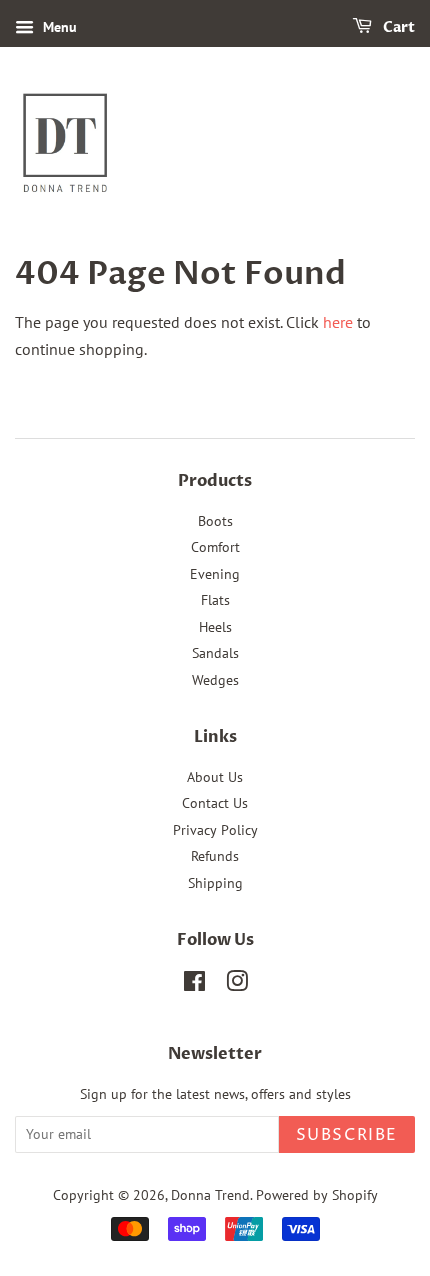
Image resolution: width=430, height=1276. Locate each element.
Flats (215, 600)
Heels (215, 627)
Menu (58, 27)
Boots (215, 521)
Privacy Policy (215, 830)
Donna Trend (210, 1195)
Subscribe (347, 1135)
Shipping (215, 883)
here (338, 322)
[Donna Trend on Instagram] (237, 985)
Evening (215, 574)
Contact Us (215, 803)
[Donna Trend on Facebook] (194, 985)
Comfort (215, 547)
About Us (215, 777)
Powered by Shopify (317, 1195)
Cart (397, 27)
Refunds (215, 856)
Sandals (215, 653)
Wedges (215, 680)
